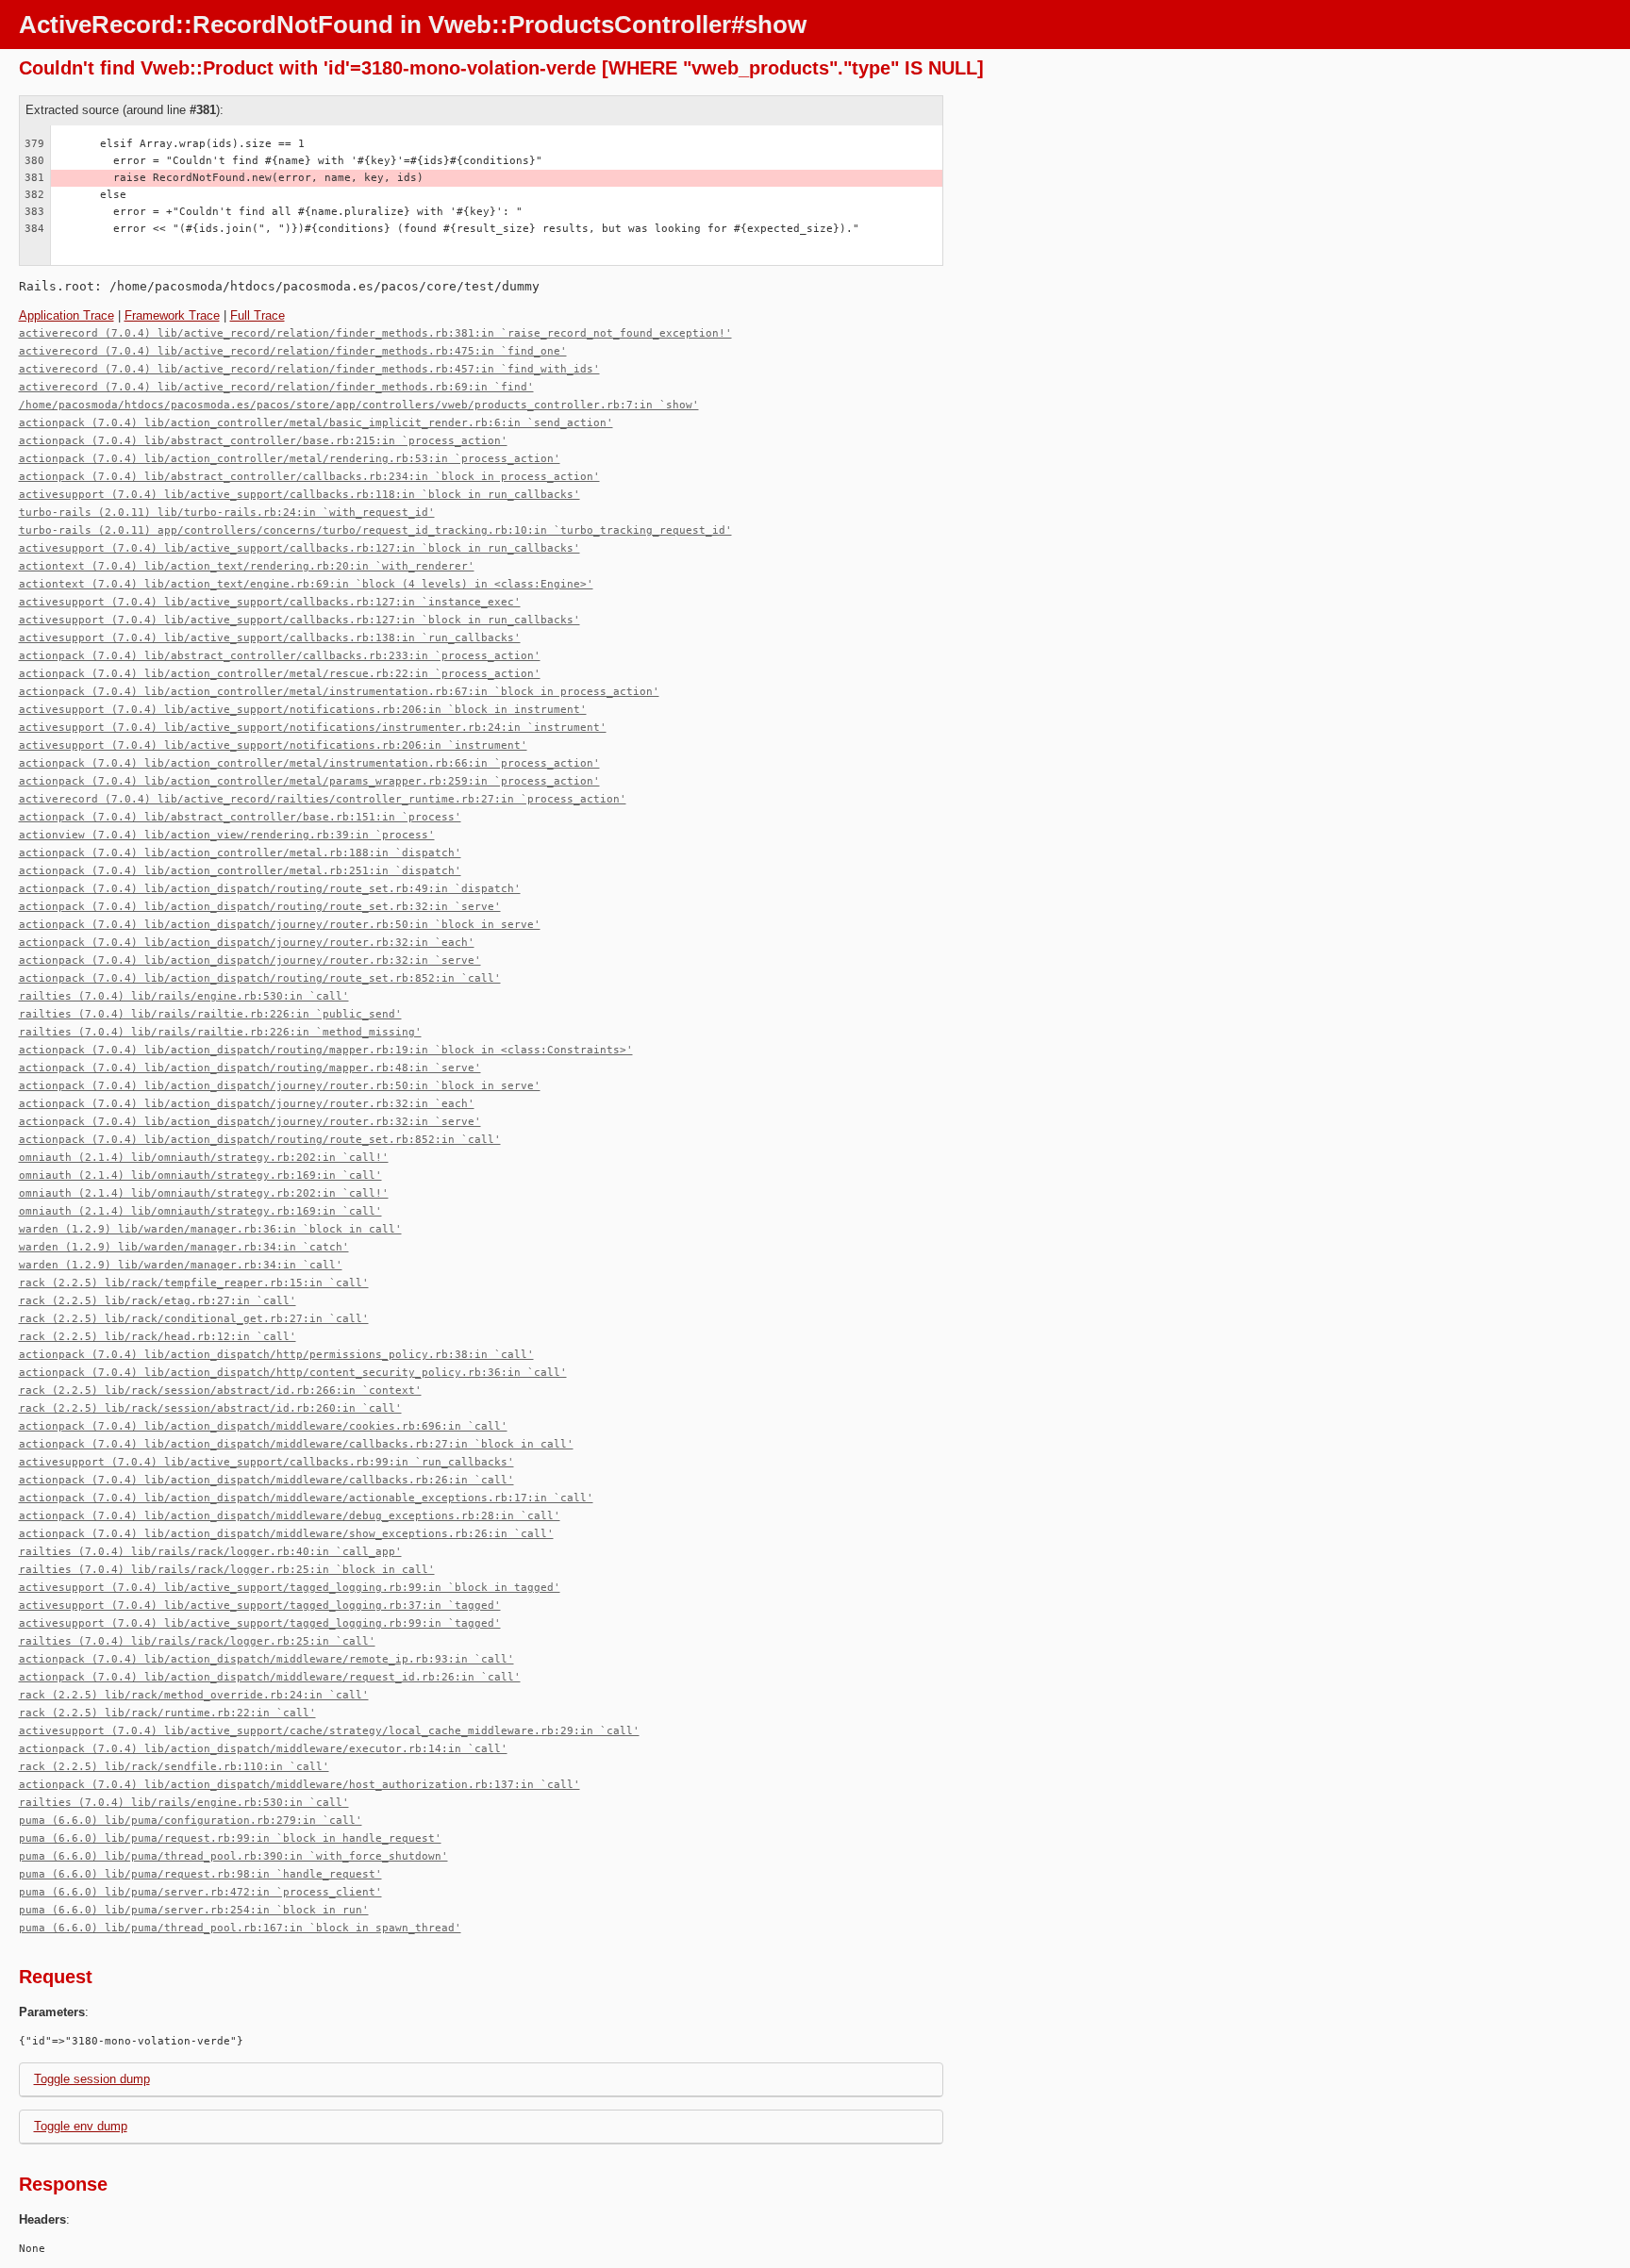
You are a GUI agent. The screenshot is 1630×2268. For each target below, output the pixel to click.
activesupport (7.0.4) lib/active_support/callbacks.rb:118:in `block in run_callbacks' (299, 495)
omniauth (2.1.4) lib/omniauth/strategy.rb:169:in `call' (200, 1175)
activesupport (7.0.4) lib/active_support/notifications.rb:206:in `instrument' (273, 745)
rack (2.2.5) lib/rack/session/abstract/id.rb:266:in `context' (220, 1391)
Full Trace (258, 315)
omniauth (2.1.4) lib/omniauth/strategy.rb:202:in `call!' (204, 1158)
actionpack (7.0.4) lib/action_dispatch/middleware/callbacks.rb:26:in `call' (266, 1480)
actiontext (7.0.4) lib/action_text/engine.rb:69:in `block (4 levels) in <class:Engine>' (306, 584)
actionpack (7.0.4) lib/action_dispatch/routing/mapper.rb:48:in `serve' (250, 1068)
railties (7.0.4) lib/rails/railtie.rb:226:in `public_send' (210, 1014)
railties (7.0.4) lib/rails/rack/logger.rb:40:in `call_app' (210, 1552)
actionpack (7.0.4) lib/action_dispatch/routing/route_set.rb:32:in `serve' (260, 907)
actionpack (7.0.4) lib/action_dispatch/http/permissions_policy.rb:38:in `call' (276, 1355)
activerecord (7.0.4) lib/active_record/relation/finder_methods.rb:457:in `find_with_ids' (309, 369)
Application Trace (67, 315)
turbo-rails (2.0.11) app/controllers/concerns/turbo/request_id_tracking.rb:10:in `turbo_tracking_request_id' (375, 530)
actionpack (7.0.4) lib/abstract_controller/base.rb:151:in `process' (240, 817)
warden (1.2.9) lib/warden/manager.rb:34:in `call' (181, 1265)
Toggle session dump (92, 2079)
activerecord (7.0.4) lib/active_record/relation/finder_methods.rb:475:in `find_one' (293, 351)
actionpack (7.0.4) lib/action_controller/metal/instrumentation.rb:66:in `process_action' (309, 763)
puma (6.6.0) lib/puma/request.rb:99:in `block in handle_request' (230, 1838)
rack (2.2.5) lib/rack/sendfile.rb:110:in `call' (174, 1767)
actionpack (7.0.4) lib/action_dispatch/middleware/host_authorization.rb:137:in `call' (299, 1785)
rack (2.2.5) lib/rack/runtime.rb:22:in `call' (167, 1713)
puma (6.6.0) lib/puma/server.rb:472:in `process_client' (200, 1892)
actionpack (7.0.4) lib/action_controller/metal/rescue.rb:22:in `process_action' (280, 674)
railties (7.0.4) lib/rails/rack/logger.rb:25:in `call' (197, 1641)
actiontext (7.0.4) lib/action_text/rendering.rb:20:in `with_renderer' (247, 566)
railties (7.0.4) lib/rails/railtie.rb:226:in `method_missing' (220, 1032)
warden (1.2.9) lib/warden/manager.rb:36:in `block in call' (210, 1229)
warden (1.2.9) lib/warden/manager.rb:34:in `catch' (184, 1247)
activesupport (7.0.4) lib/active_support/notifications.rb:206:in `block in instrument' (303, 710)
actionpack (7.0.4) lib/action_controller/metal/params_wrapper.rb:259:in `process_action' (309, 781)
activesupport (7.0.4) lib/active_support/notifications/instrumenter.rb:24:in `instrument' (313, 728)
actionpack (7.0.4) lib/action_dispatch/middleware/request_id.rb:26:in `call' (270, 1677)
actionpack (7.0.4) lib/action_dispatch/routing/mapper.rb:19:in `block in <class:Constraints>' (326, 1050)
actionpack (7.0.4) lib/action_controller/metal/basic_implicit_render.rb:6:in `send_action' (316, 423)
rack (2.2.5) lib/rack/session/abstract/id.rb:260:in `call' (210, 1408)
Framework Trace (172, 315)
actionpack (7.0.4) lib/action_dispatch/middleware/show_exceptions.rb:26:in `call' (286, 1534)
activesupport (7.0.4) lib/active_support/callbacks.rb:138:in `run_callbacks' (270, 638)
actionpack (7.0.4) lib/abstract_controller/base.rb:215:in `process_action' (263, 441)
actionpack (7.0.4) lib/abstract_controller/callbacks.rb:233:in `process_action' (280, 656)
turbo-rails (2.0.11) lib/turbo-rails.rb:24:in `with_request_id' (227, 513)
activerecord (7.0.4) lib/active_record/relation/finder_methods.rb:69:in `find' (276, 387)
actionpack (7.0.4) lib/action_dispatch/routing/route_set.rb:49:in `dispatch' (270, 889)
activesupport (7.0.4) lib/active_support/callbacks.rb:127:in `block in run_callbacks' (299, 548)
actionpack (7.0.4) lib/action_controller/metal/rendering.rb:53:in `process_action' (290, 459)
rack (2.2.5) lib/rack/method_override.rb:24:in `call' (194, 1695)
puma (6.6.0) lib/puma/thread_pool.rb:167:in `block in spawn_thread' (240, 1928)
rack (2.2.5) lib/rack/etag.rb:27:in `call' (158, 1301)
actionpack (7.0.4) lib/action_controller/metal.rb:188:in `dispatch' (240, 853)
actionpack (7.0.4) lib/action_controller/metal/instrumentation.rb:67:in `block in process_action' (339, 692)
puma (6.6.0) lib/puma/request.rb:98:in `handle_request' (200, 1874)
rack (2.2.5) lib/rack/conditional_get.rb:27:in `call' (194, 1319)
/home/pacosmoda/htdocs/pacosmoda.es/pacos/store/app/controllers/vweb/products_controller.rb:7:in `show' (359, 405)
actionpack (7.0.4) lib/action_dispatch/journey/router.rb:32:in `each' (247, 943)
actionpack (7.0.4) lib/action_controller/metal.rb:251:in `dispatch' (240, 871)
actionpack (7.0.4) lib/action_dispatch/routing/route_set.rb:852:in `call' (260, 978)
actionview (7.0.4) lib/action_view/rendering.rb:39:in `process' (227, 835)
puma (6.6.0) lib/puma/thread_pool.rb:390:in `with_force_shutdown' (233, 1856)
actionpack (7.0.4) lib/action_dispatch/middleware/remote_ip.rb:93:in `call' (266, 1659)
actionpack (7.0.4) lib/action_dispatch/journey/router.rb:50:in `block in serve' (280, 925)
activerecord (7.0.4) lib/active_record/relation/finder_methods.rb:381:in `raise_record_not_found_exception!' (375, 333)
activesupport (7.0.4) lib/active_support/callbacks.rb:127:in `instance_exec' (270, 602)
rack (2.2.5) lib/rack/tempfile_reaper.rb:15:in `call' (194, 1283)
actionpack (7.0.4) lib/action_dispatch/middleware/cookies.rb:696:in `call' (263, 1426)
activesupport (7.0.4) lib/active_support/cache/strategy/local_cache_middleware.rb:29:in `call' (329, 1731)
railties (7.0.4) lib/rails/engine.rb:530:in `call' (184, 996)
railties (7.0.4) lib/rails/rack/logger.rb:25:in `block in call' (227, 1570)
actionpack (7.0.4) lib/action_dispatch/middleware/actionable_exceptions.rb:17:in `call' (306, 1498)
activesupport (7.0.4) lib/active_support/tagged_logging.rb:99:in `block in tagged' (290, 1588)
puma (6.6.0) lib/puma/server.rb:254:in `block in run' (194, 1910)
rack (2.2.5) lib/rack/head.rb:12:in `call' (158, 1337)
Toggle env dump (81, 2126)
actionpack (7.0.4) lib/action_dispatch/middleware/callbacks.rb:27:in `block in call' (296, 1444)
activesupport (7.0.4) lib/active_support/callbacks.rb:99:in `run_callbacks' (266, 1462)
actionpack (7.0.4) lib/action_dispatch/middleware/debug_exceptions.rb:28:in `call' (290, 1516)
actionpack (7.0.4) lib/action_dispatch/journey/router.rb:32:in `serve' (250, 960)
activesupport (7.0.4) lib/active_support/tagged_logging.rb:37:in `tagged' (260, 1606)
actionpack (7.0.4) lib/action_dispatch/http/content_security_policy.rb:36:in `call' (293, 1373)
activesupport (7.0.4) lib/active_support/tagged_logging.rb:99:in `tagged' (260, 1623)
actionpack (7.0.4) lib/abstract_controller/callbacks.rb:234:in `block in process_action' (309, 477)
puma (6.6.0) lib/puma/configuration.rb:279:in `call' (191, 1821)
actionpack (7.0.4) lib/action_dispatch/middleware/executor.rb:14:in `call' (263, 1749)
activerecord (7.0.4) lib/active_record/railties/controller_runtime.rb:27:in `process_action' (323, 799)
